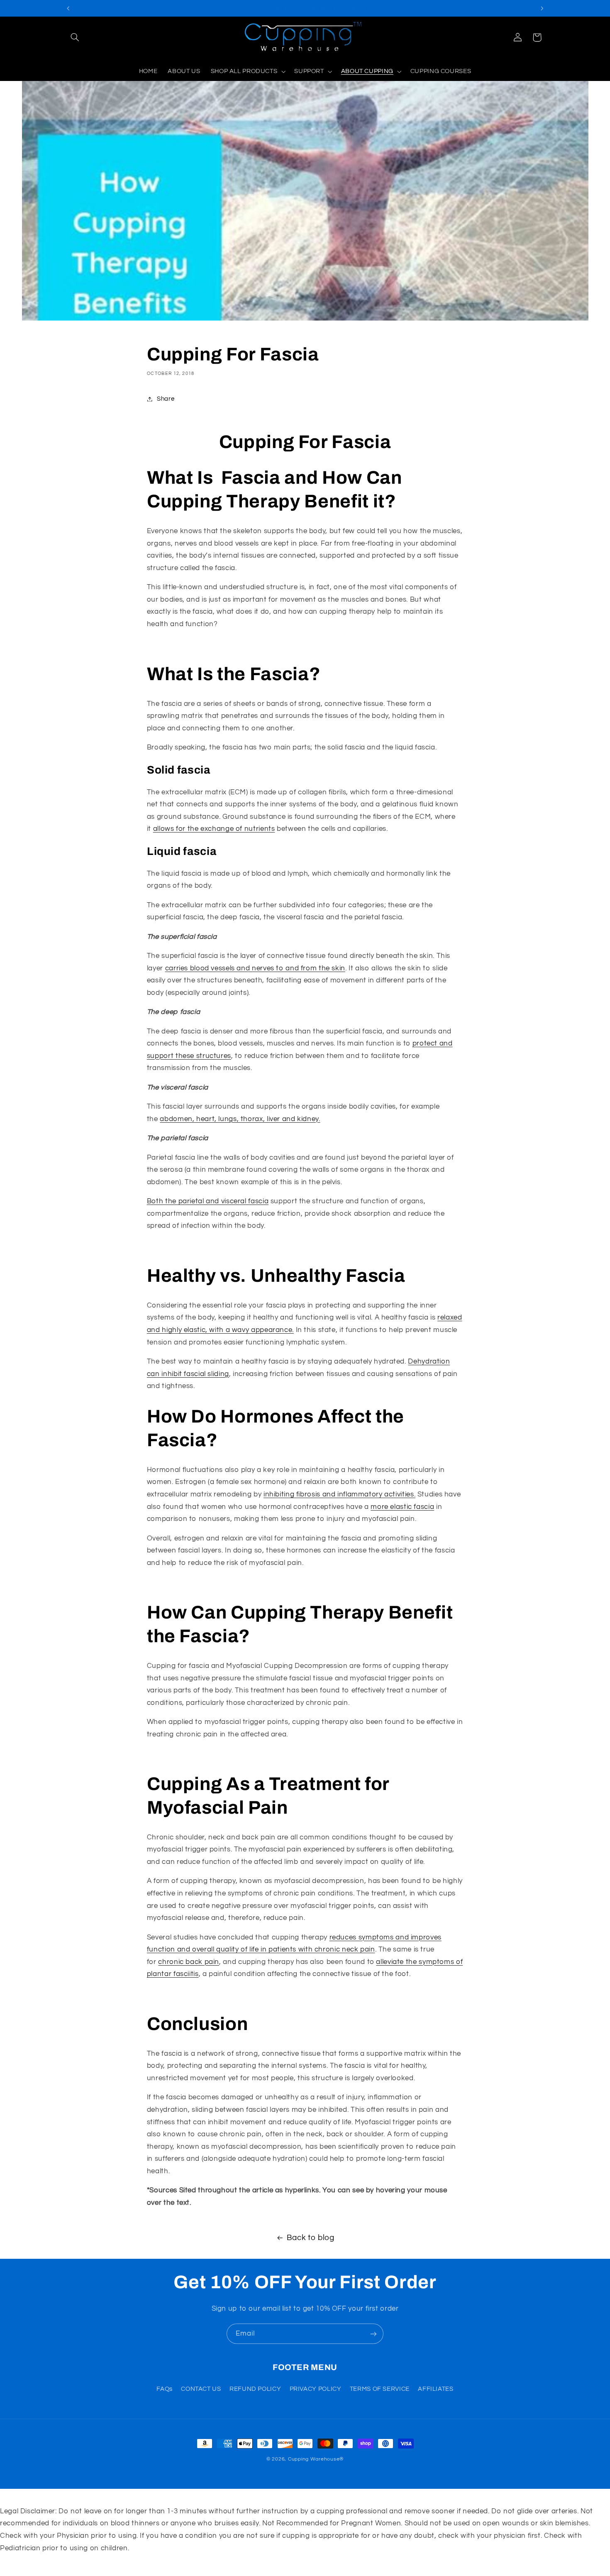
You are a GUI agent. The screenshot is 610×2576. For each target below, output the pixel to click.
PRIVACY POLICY (316, 2389)
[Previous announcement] (68, 8)
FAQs (165, 2389)
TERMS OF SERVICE (380, 2389)
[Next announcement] (542, 8)
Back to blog (311, 2238)
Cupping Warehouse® (316, 2459)
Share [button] (166, 399)
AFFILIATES (436, 2389)
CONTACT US (201, 2389)
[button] (75, 37)
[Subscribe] (373, 2334)
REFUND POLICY (255, 2389)
